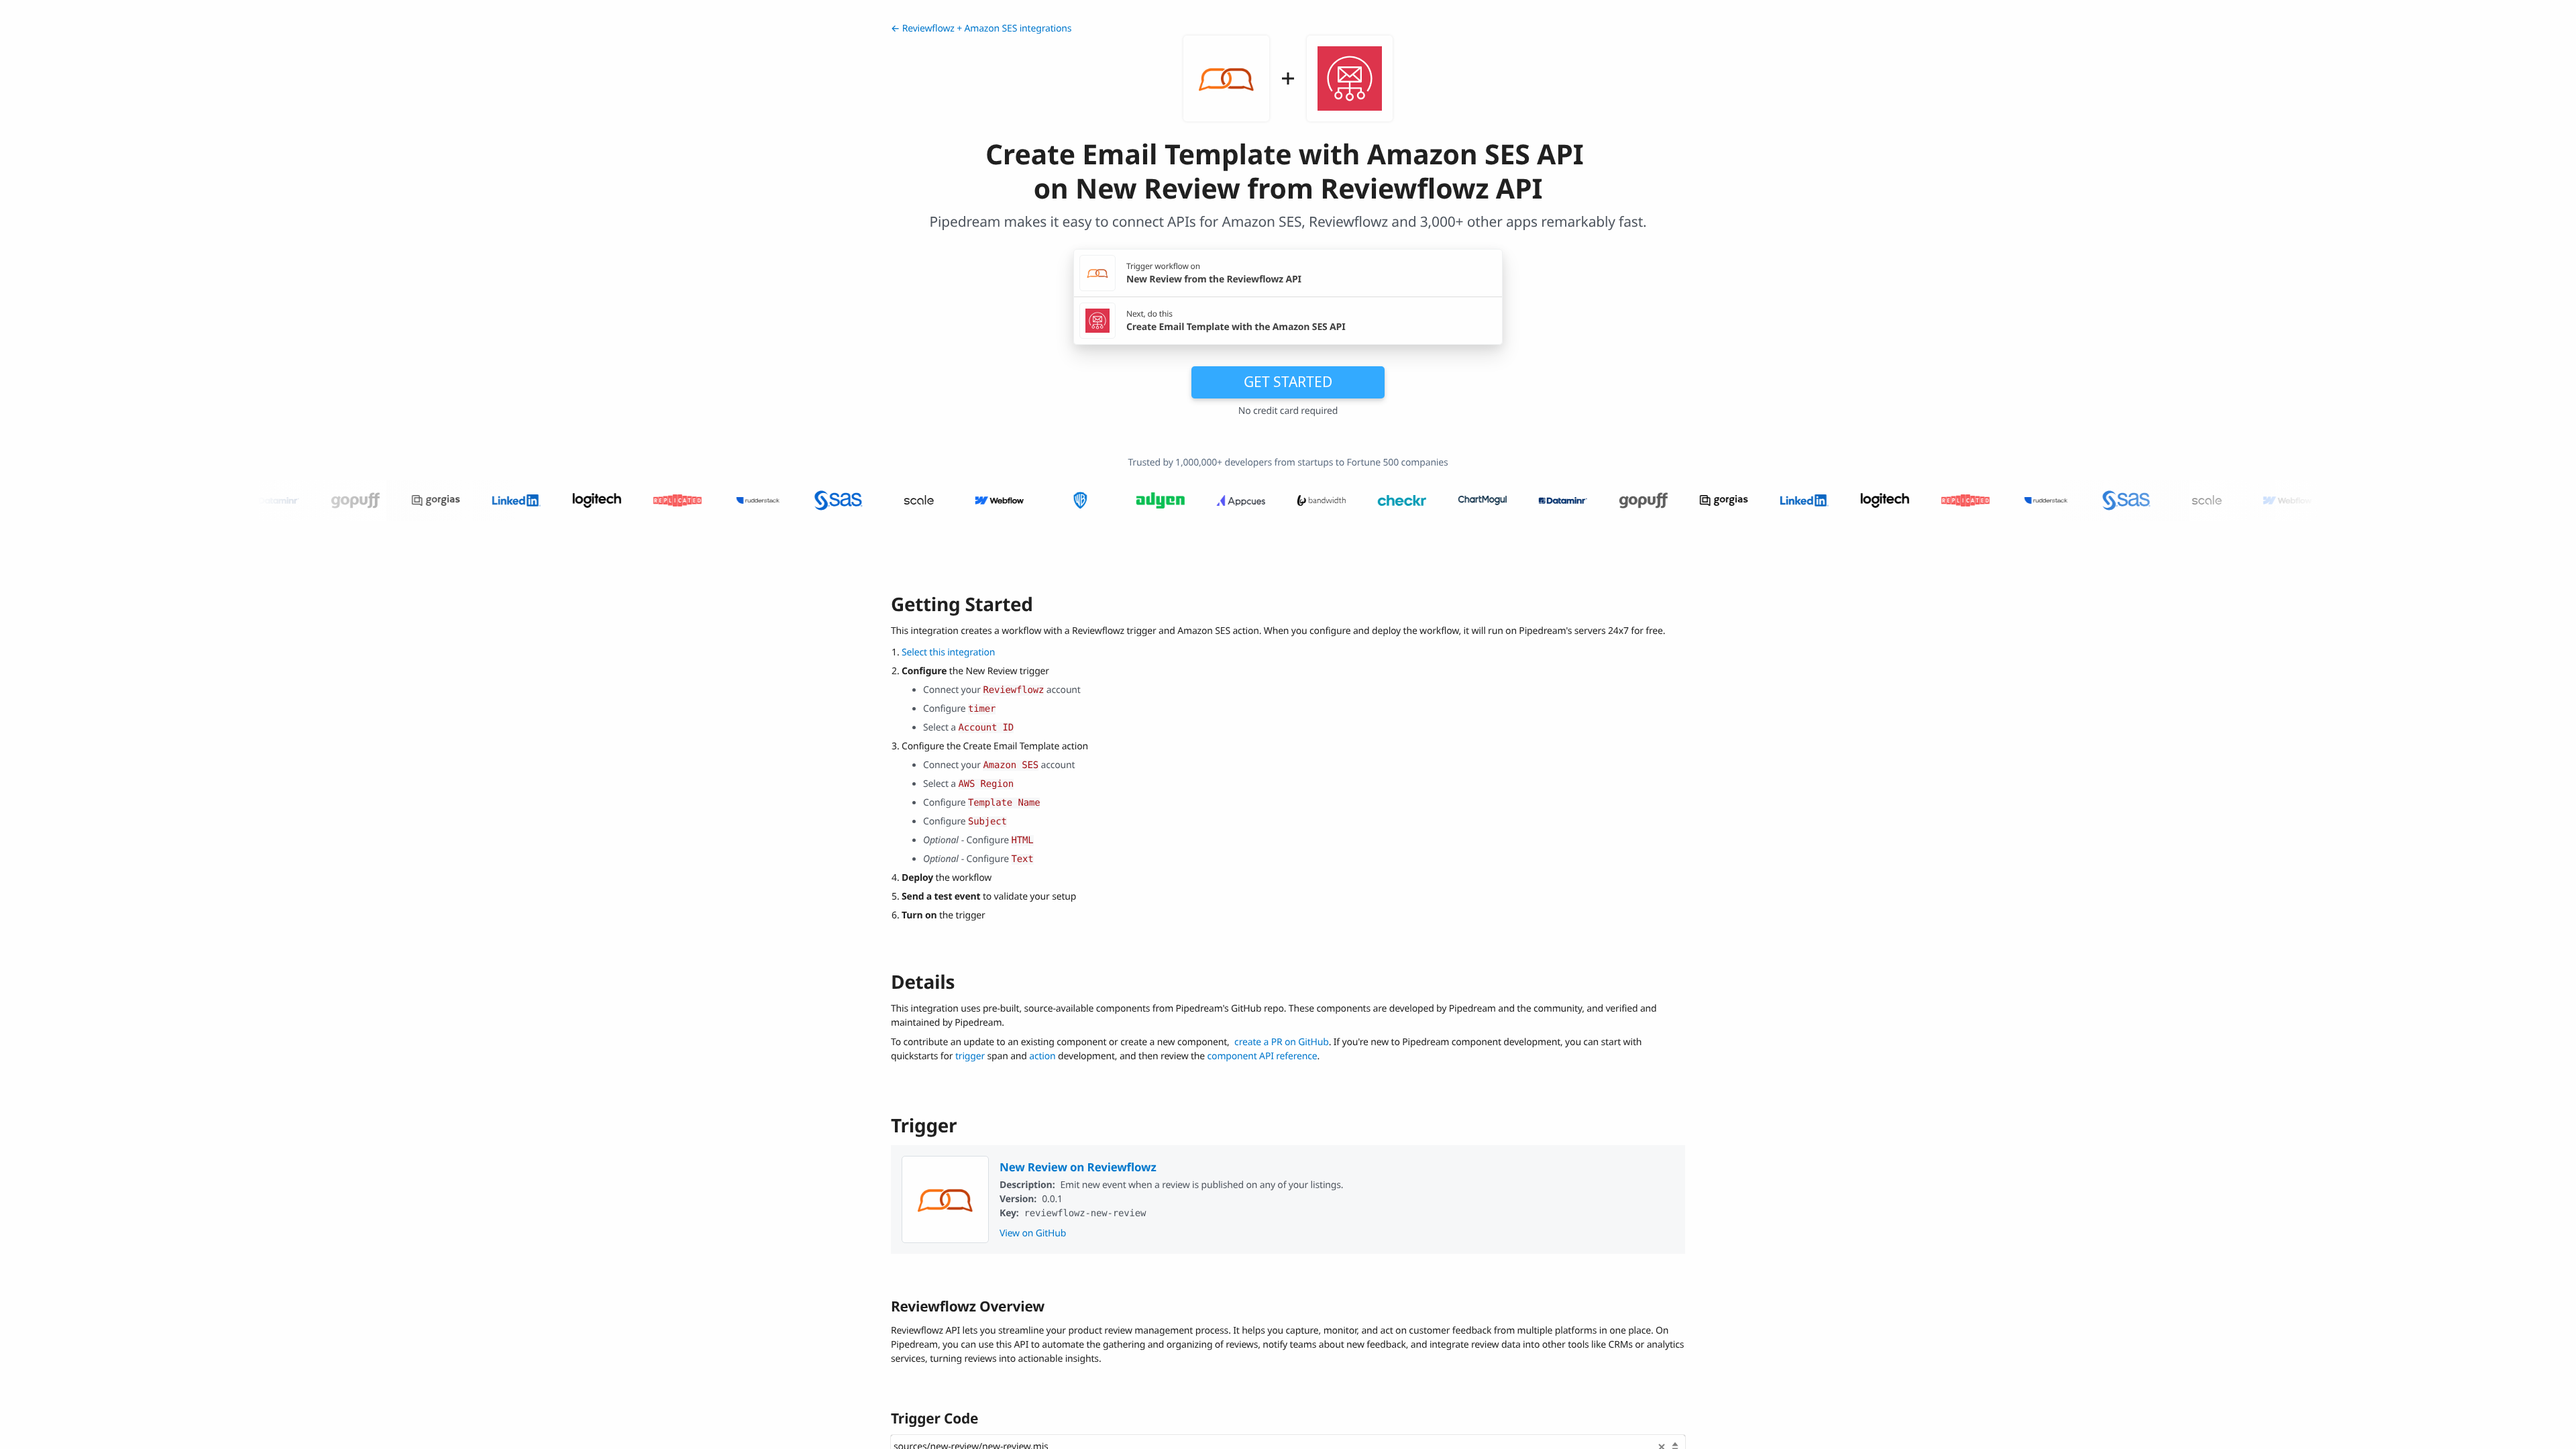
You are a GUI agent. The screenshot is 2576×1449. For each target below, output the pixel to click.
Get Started (1288, 382)
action (1042, 1056)
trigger (970, 1056)
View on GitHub (1033, 1233)
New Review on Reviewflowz (1078, 1167)
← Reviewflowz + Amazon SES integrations (981, 29)
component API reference (1263, 1056)
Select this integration (948, 652)
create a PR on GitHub (1282, 1042)
